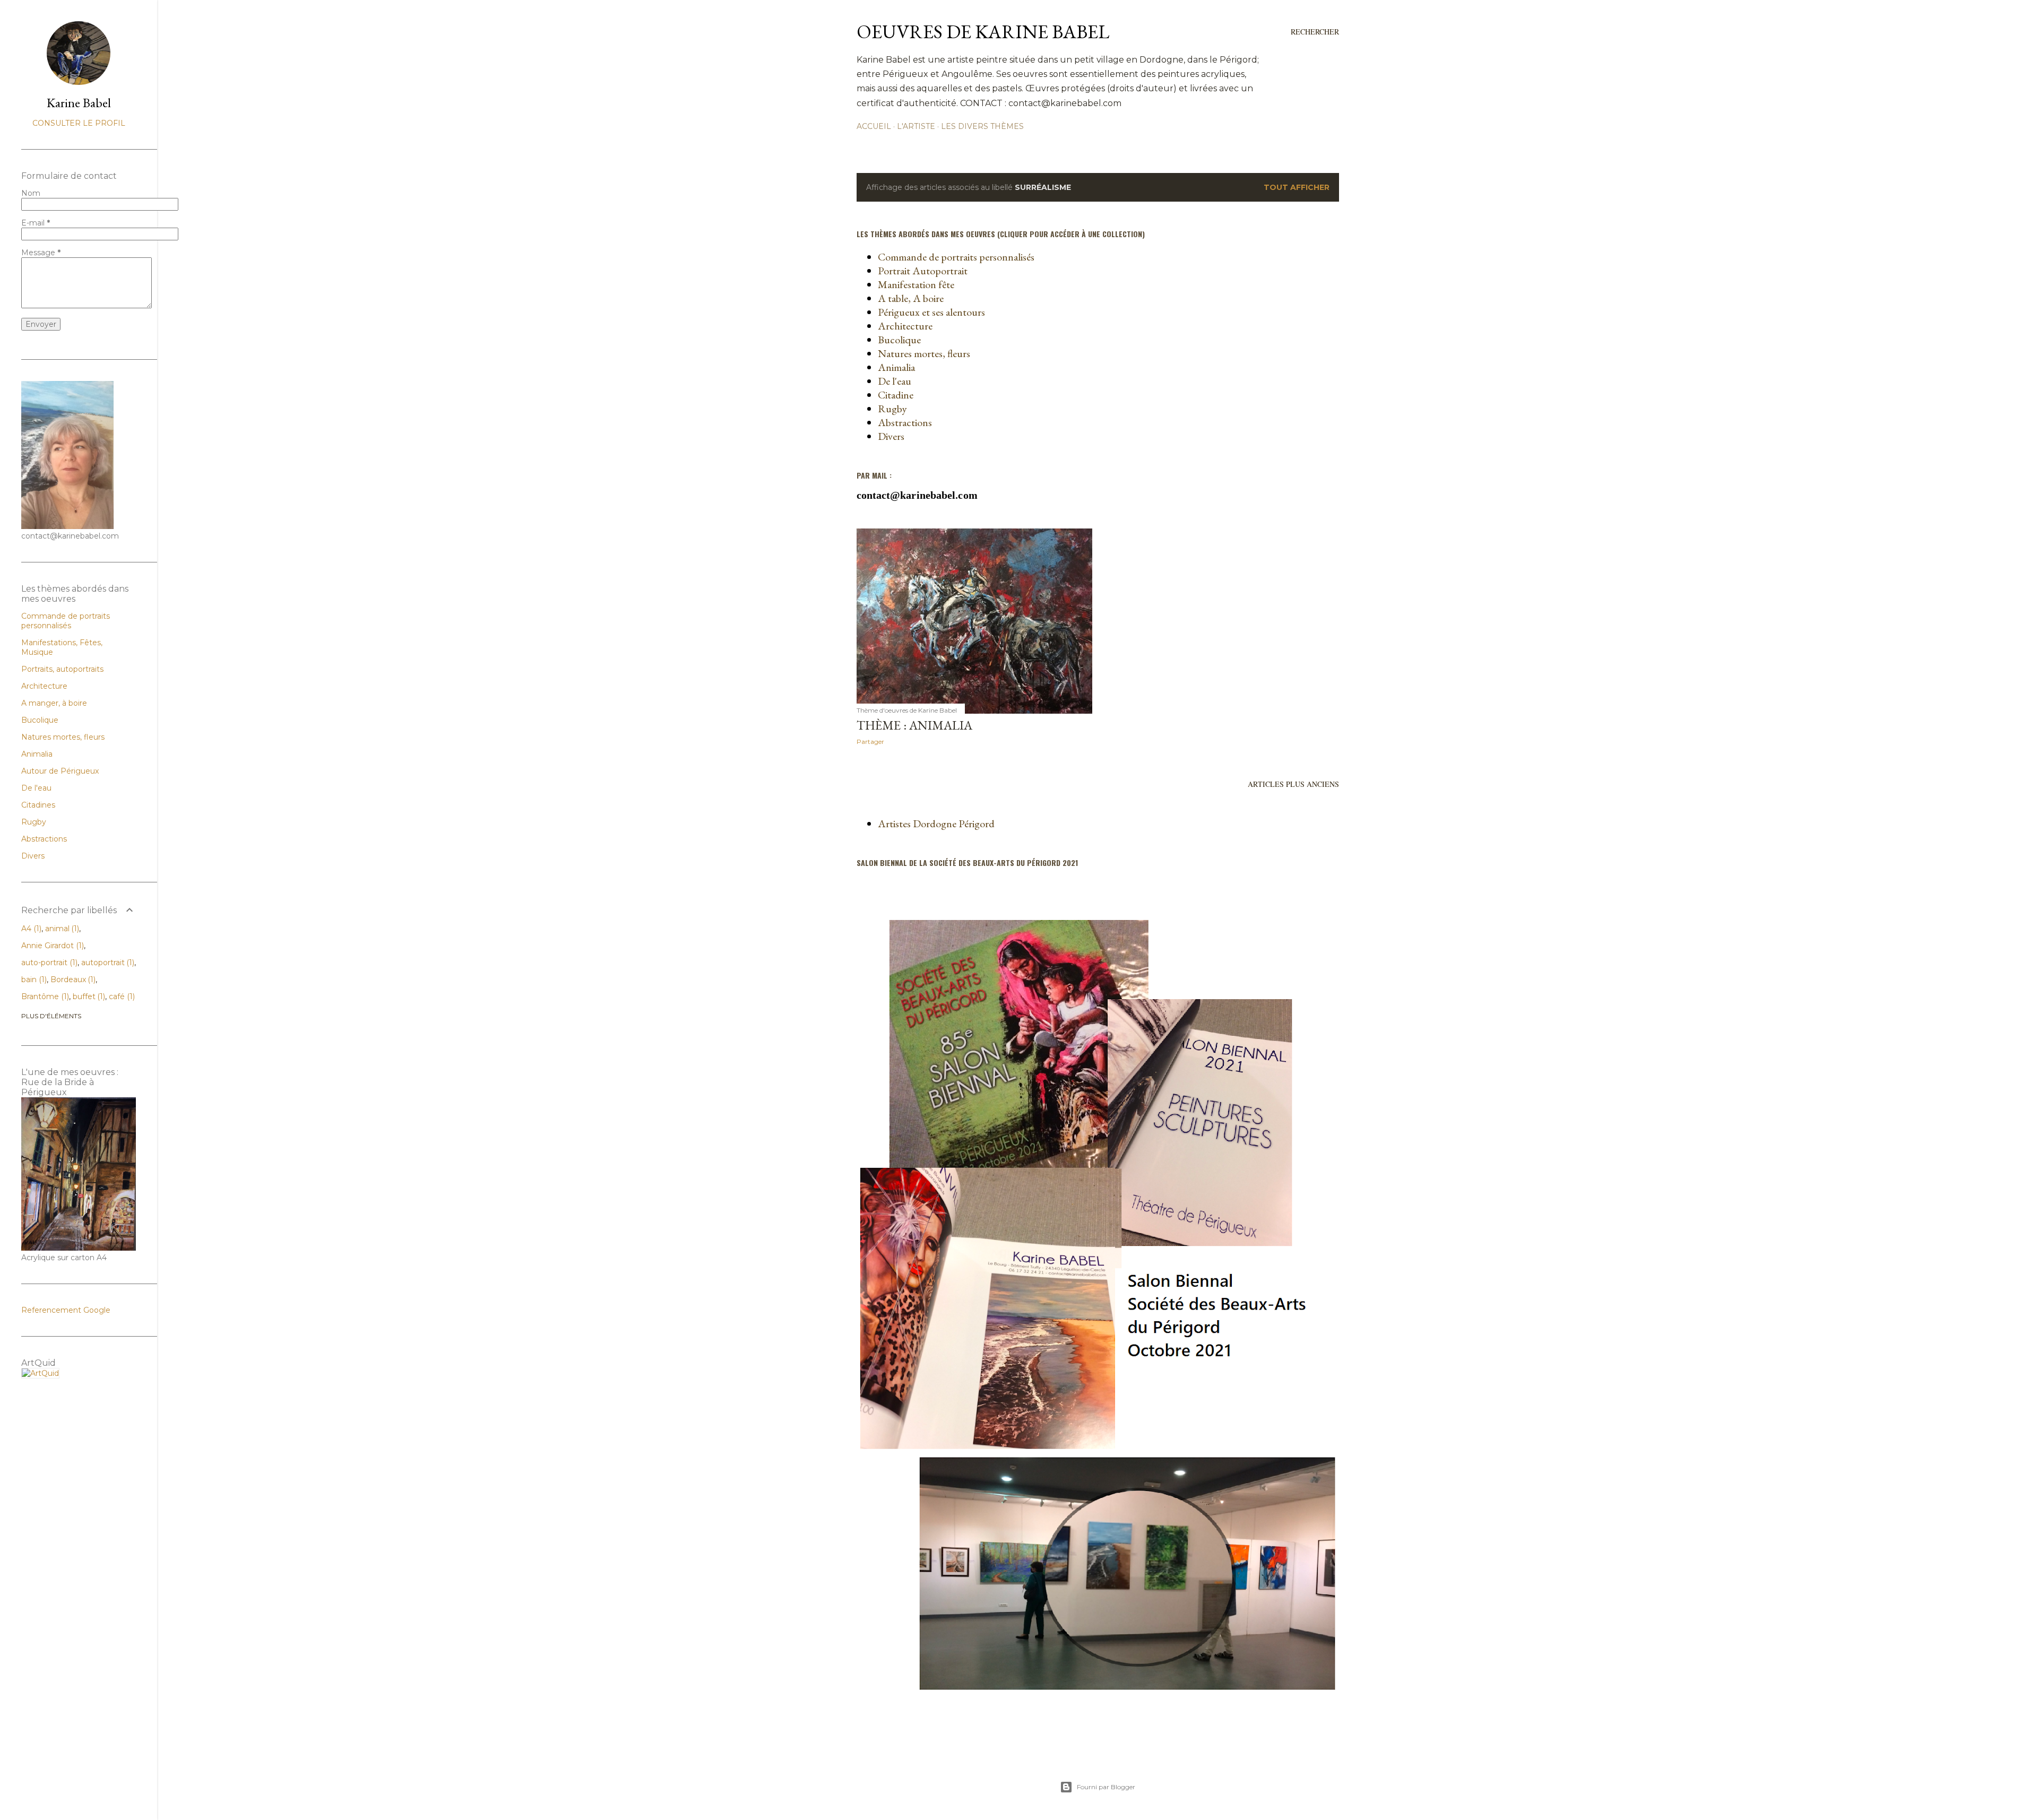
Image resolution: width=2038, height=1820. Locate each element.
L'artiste (916, 126)
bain (33, 980)
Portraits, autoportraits (62, 669)
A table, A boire (911, 298)
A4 (30, 929)
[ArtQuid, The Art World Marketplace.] (40, 1373)
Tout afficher (1297, 187)
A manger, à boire (54, 703)
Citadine (896, 395)
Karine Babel (79, 103)
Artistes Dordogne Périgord (936, 824)
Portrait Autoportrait (923, 271)
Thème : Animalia (914, 725)
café (121, 996)
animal (61, 929)
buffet (88, 996)
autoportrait (107, 963)
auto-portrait (48, 963)
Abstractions (905, 422)
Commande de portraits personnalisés (956, 257)
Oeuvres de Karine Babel (983, 32)
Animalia (896, 367)
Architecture (905, 326)
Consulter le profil (79, 123)
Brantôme (44, 996)
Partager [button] (870, 742)
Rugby (892, 409)
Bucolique (899, 340)
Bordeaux (72, 980)
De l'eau (895, 381)
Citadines (38, 805)
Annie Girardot (51, 946)
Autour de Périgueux (60, 771)
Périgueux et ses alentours (931, 312)
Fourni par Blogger (1106, 1787)
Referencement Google (66, 1310)
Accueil (874, 126)
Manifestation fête (916, 284)
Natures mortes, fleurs (924, 353)
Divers (891, 436)
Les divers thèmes (982, 126)
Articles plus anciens (1293, 784)
